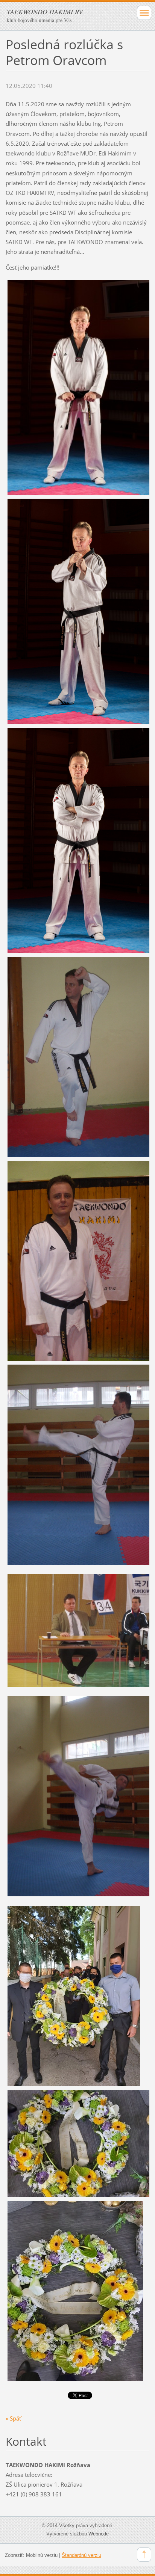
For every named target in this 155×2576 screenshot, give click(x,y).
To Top (144, 2555)
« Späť (13, 2418)
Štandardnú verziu (81, 2555)
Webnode (99, 2534)
